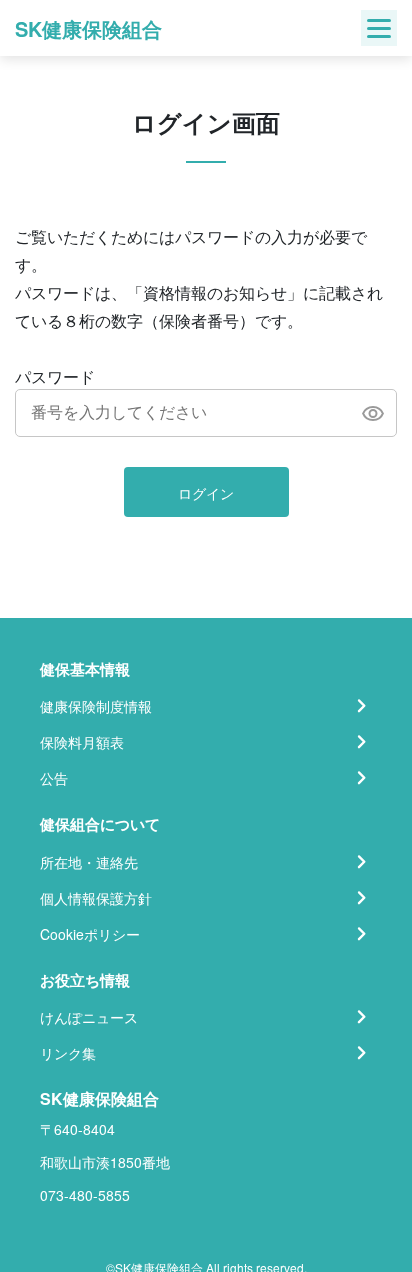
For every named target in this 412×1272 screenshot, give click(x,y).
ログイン (206, 493)
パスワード (55, 376)
